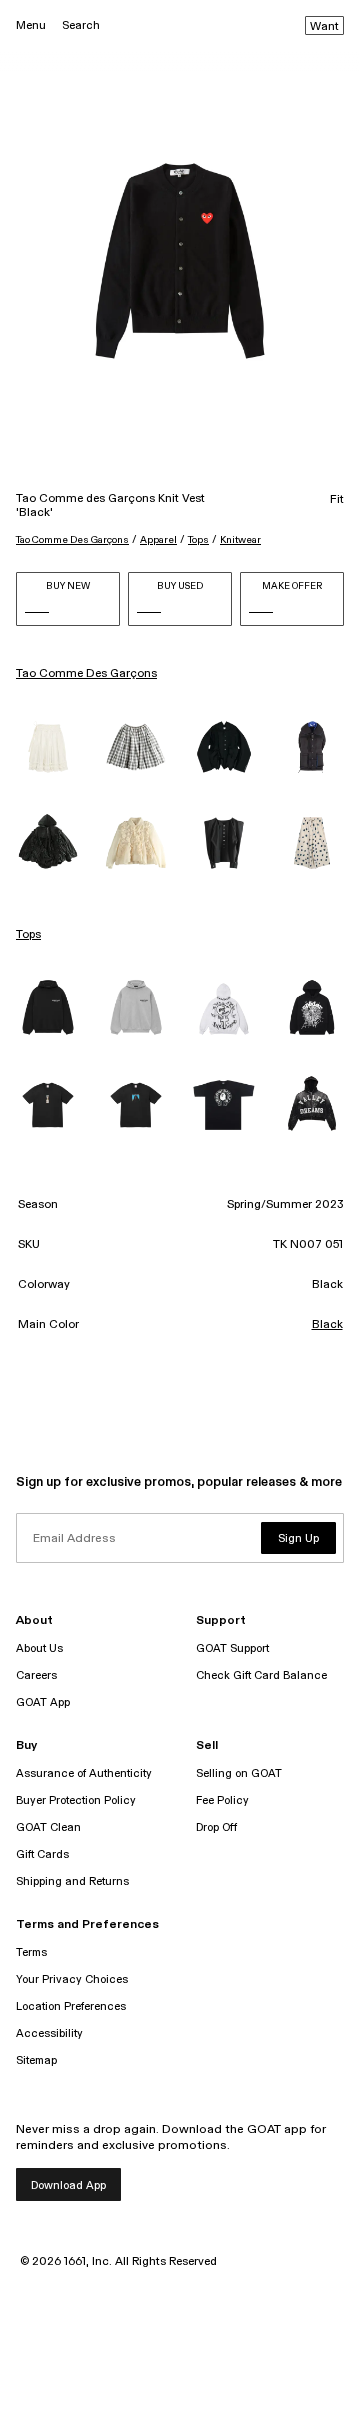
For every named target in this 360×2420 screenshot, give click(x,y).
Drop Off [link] (216, 1827)
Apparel (158, 540)
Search (81, 25)
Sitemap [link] (36, 2060)
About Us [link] (39, 1648)
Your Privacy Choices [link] (72, 1979)
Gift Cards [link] (42, 1854)
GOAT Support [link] (232, 1648)
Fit (337, 500)
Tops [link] (28, 935)
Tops (198, 540)
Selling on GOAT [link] (239, 1773)
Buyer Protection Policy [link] (76, 1800)
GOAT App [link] (43, 1702)
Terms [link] (31, 1952)
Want (324, 27)
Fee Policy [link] (222, 1800)
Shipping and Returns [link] (72, 1881)
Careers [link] (36, 1675)
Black (327, 1325)
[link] (48, 747)
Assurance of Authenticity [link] (84, 1773)
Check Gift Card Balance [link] (261, 1675)
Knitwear (240, 540)
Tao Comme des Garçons (72, 540)
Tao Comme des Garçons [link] (86, 674)
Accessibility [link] (49, 2033)
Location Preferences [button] (71, 2006)
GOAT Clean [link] (48, 1827)
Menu (31, 25)
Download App (68, 2185)
